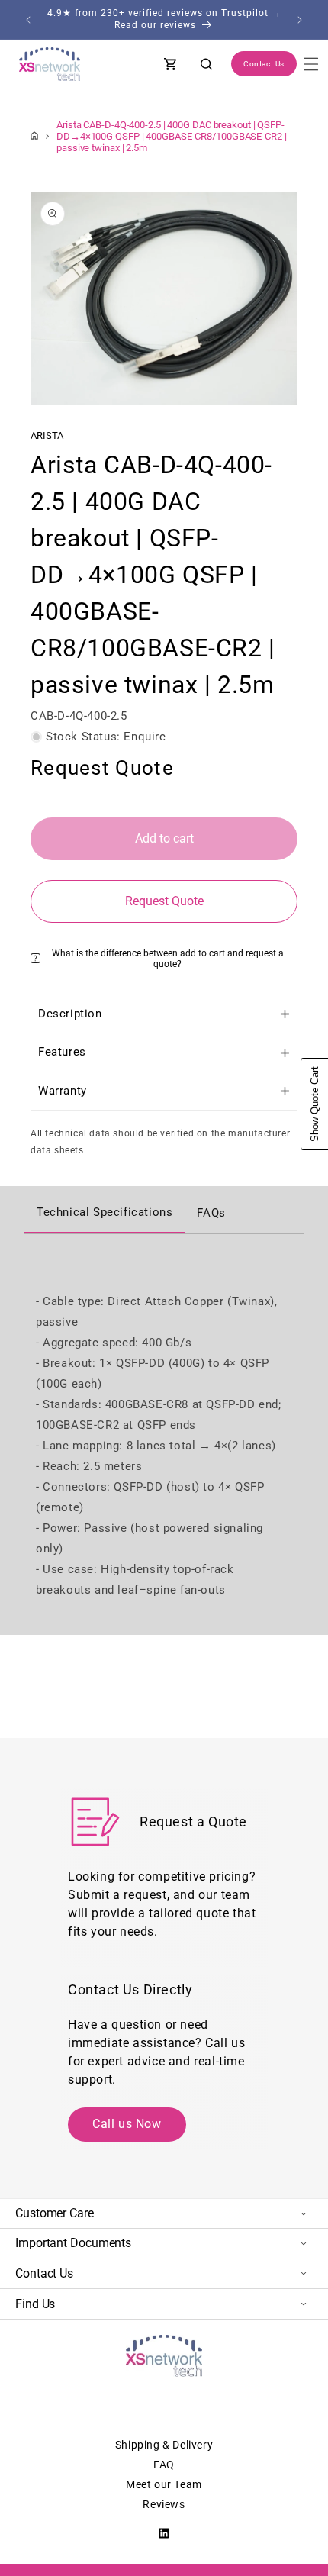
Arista (47, 435)
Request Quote (164, 901)
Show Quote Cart (315, 1104)
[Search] (207, 64)
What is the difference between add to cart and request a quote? (168, 959)
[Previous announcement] (28, 20)
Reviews (164, 2504)
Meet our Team (164, 2484)
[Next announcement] (300, 20)
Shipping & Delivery (164, 2445)
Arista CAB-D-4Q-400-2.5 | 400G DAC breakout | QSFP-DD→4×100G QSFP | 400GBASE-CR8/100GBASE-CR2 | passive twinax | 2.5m (172, 136)
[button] (311, 64)
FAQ (164, 2465)
